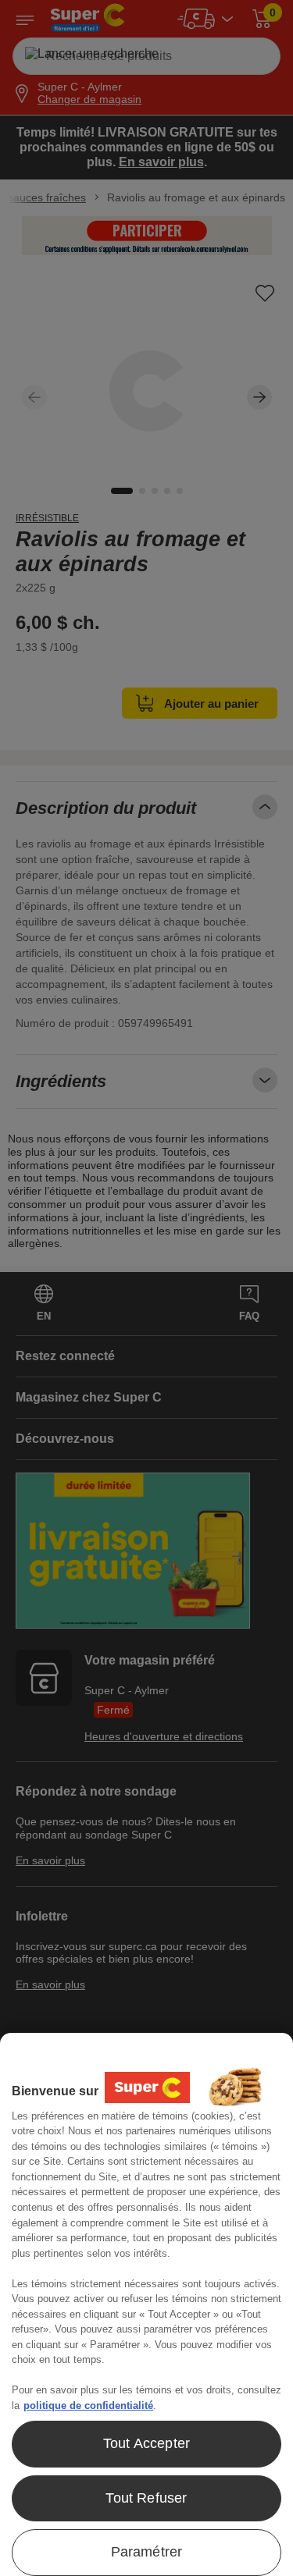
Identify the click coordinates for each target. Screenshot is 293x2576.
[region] (146, 2304)
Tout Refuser (146, 2498)
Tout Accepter (146, 2443)
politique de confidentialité (88, 2405)
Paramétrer (147, 2552)
